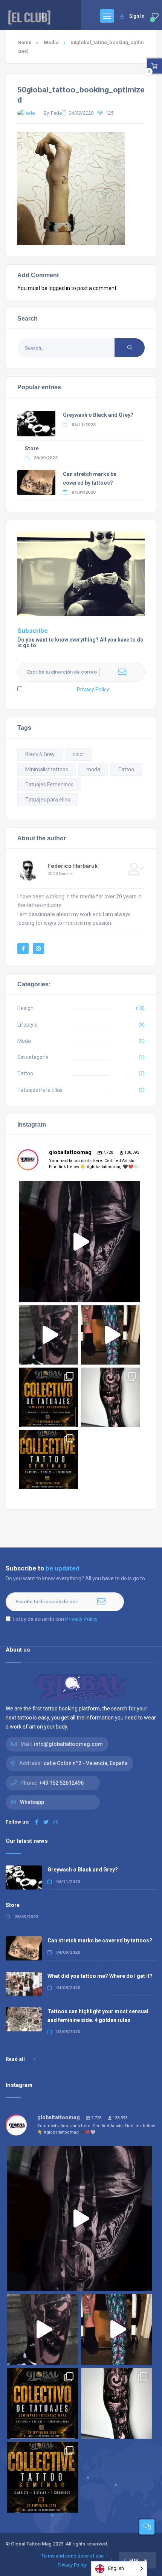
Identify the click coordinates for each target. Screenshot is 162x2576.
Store (32, 448)
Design (25, 1008)
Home (24, 42)
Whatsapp (32, 1802)
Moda (24, 1041)
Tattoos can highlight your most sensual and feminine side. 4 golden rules (98, 2016)
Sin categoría (33, 1057)
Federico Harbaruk (73, 866)
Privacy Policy (93, 689)
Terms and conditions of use (73, 2556)
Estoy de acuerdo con (67, 689)
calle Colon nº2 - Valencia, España (86, 1763)
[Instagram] (133, 1293)
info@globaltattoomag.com (68, 1744)
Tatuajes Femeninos (49, 784)
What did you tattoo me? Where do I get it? (100, 1976)
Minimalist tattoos (47, 769)
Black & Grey (40, 754)
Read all (16, 2059)
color (79, 754)
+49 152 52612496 (61, 1783)
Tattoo (126, 769)
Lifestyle (28, 1025)
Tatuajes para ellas (48, 800)
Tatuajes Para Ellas (40, 1090)
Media (51, 42)
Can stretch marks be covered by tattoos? (100, 1940)
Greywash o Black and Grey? (98, 415)
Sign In (137, 16)
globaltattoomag (78, 1188)
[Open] (79, 1242)
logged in (59, 288)
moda (93, 769)
